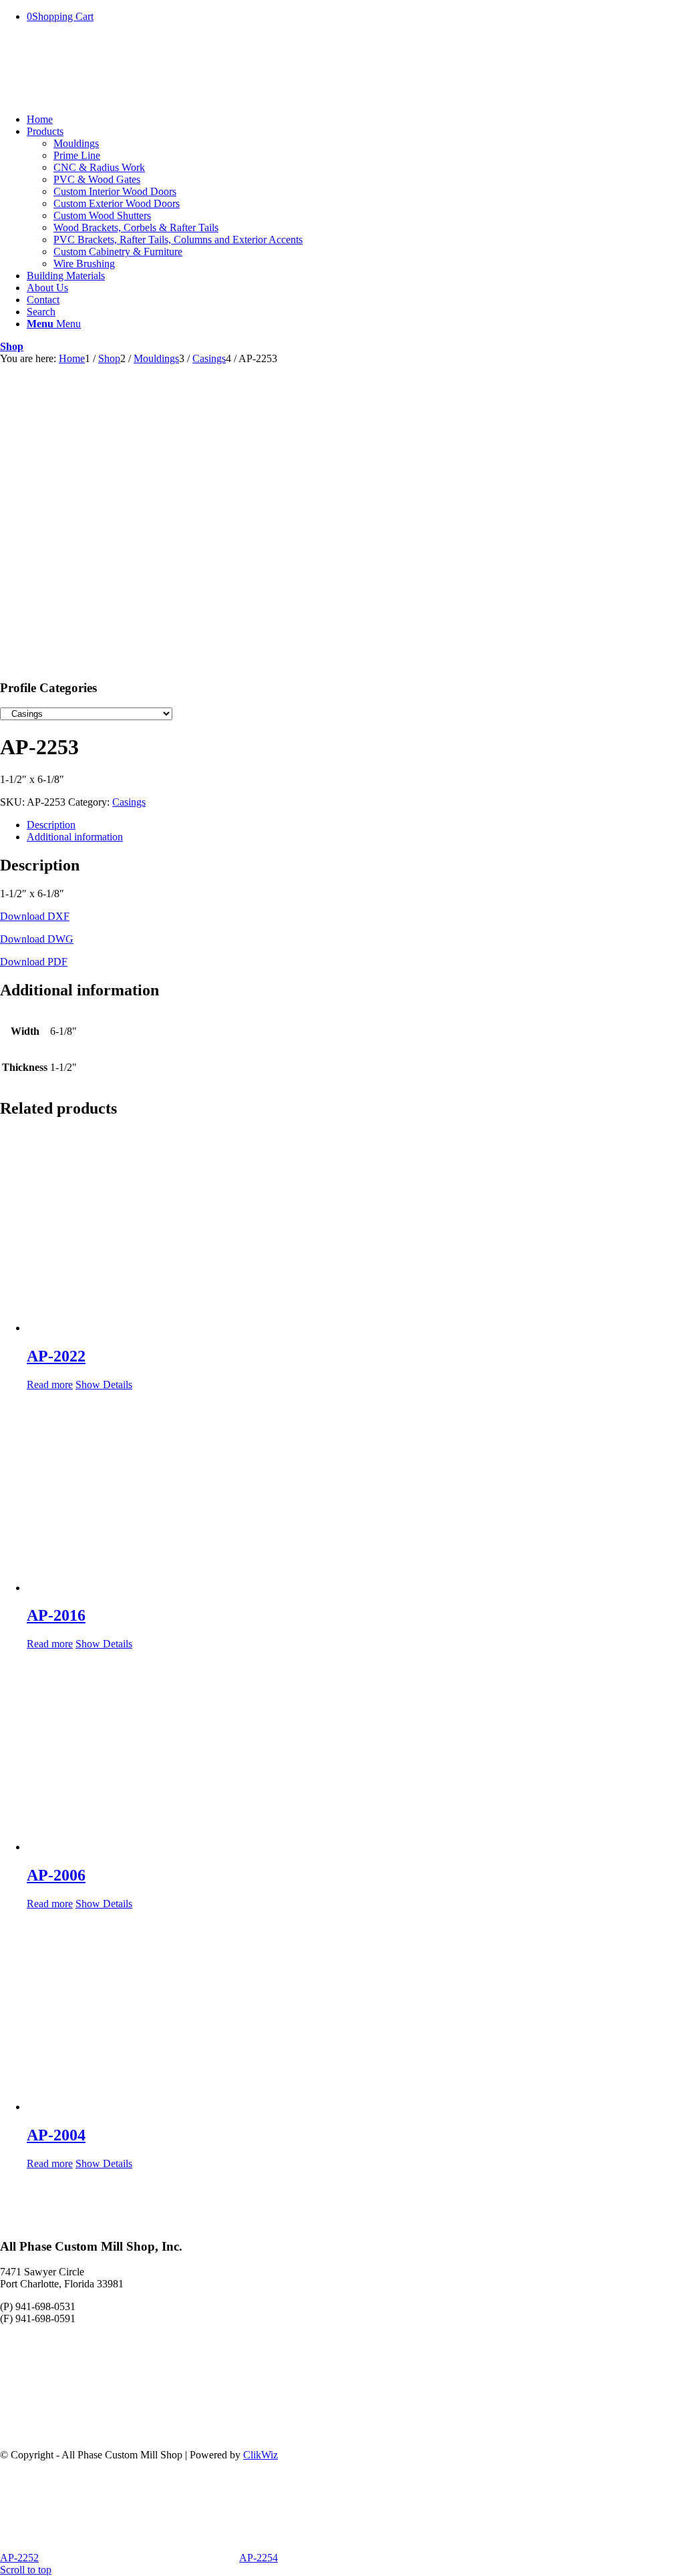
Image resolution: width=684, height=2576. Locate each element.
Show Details (104, 1385)
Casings (129, 802)
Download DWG (37, 939)
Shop (12, 346)
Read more (50, 1385)
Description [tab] (51, 825)
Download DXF (35, 916)
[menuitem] (355, 120)
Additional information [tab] (75, 837)
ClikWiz (261, 2455)
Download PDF (34, 962)
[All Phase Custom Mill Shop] (100, 97)
